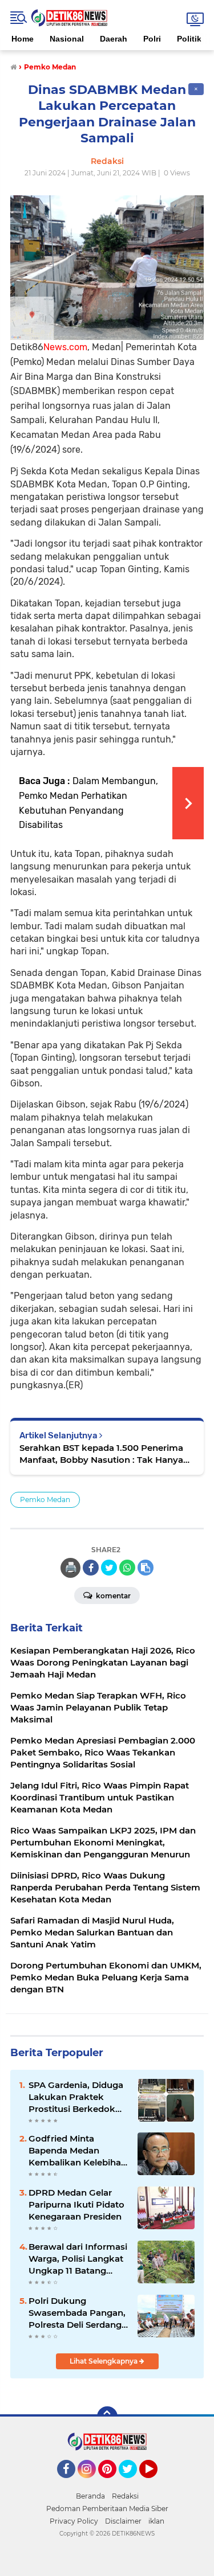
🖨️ (71, 1568)
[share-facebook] (91, 1568)
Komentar (112, 1596)
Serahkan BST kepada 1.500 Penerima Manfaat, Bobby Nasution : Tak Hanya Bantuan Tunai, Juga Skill (101, 1454)
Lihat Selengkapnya (104, 2361)
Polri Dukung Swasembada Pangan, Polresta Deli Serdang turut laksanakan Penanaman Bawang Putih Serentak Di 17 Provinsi (77, 2313)
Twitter (133, 2483)
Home (23, 39)
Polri (152, 39)
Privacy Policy (74, 2521)
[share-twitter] (109, 1568)
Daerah (114, 39)
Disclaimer (123, 2521)
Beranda (90, 2496)
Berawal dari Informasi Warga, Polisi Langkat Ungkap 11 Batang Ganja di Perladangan (78, 2259)
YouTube (156, 2483)
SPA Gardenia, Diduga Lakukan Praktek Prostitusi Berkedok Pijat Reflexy (76, 2097)
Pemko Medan (45, 1500)
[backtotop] (107, 2417)
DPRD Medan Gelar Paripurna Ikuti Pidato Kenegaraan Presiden (76, 2204)
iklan (156, 2521)
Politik (189, 39)
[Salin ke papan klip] (146, 1568)
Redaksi (125, 2496)
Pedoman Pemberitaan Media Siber (107, 2509)
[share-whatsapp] (127, 1568)
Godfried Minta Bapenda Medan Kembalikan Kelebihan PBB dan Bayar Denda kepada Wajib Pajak (78, 2151)
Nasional (67, 39)
